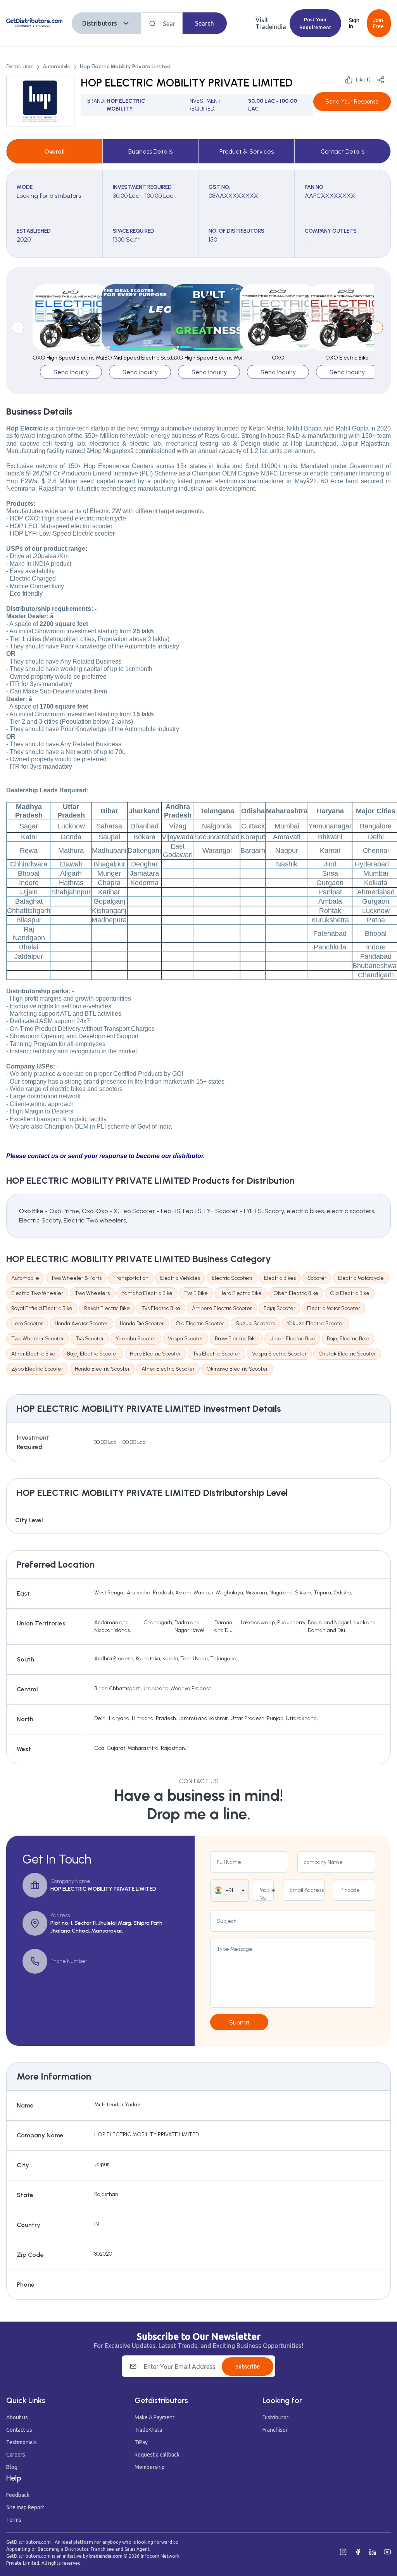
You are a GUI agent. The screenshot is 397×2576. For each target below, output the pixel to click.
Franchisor (275, 2430)
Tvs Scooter (90, 1339)
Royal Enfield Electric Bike (42, 1308)
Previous (18, 328)
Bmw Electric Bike (236, 1339)
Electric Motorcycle (361, 1278)
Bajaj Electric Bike (348, 1339)
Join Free (378, 23)
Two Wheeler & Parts (76, 1278)
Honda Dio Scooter (142, 1323)
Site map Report (25, 2507)
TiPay (141, 2442)
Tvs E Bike (196, 1293)
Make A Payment (154, 2417)
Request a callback (157, 2455)
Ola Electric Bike (350, 1293)
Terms (14, 2520)
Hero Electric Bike (241, 1293)
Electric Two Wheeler (37, 1293)
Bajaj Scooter (280, 1308)
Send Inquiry (71, 372)
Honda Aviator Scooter (81, 1323)
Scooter (317, 1278)
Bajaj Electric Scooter (93, 1354)
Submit (239, 2022)
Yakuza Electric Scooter (315, 1323)
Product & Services (247, 151)
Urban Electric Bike (292, 1339)
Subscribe (248, 2367)
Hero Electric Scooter (155, 1354)
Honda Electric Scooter (102, 1369)
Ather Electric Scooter (168, 1369)
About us (17, 2417)
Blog (12, 2467)
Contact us (19, 2430)
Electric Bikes (280, 1278)
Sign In (354, 23)
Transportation (131, 1278)
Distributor (275, 2417)
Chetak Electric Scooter (347, 1354)
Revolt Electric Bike (107, 1308)
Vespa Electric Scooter (279, 1354)
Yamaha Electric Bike (147, 1293)
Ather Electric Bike (33, 1354)
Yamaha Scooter (136, 1339)
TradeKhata (148, 2430)
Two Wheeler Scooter (38, 1339)
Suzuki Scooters (255, 1323)
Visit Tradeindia (271, 23)
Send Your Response (352, 102)
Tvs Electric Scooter (217, 1354)
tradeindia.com (106, 2556)
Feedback (18, 2495)
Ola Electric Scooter (200, 1323)
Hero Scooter (27, 1323)
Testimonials (22, 2442)
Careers (16, 2455)
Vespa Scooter (186, 1339)
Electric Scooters (232, 1278)
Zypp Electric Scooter (37, 1369)
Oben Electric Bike (296, 1293)
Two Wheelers (92, 1293)
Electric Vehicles (180, 1278)
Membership (150, 2467)
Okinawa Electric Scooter (237, 1369)
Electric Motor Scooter (334, 1308)
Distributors (100, 23)
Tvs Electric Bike (161, 1308)
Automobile (57, 67)
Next (377, 328)
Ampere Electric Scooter (222, 1308)
